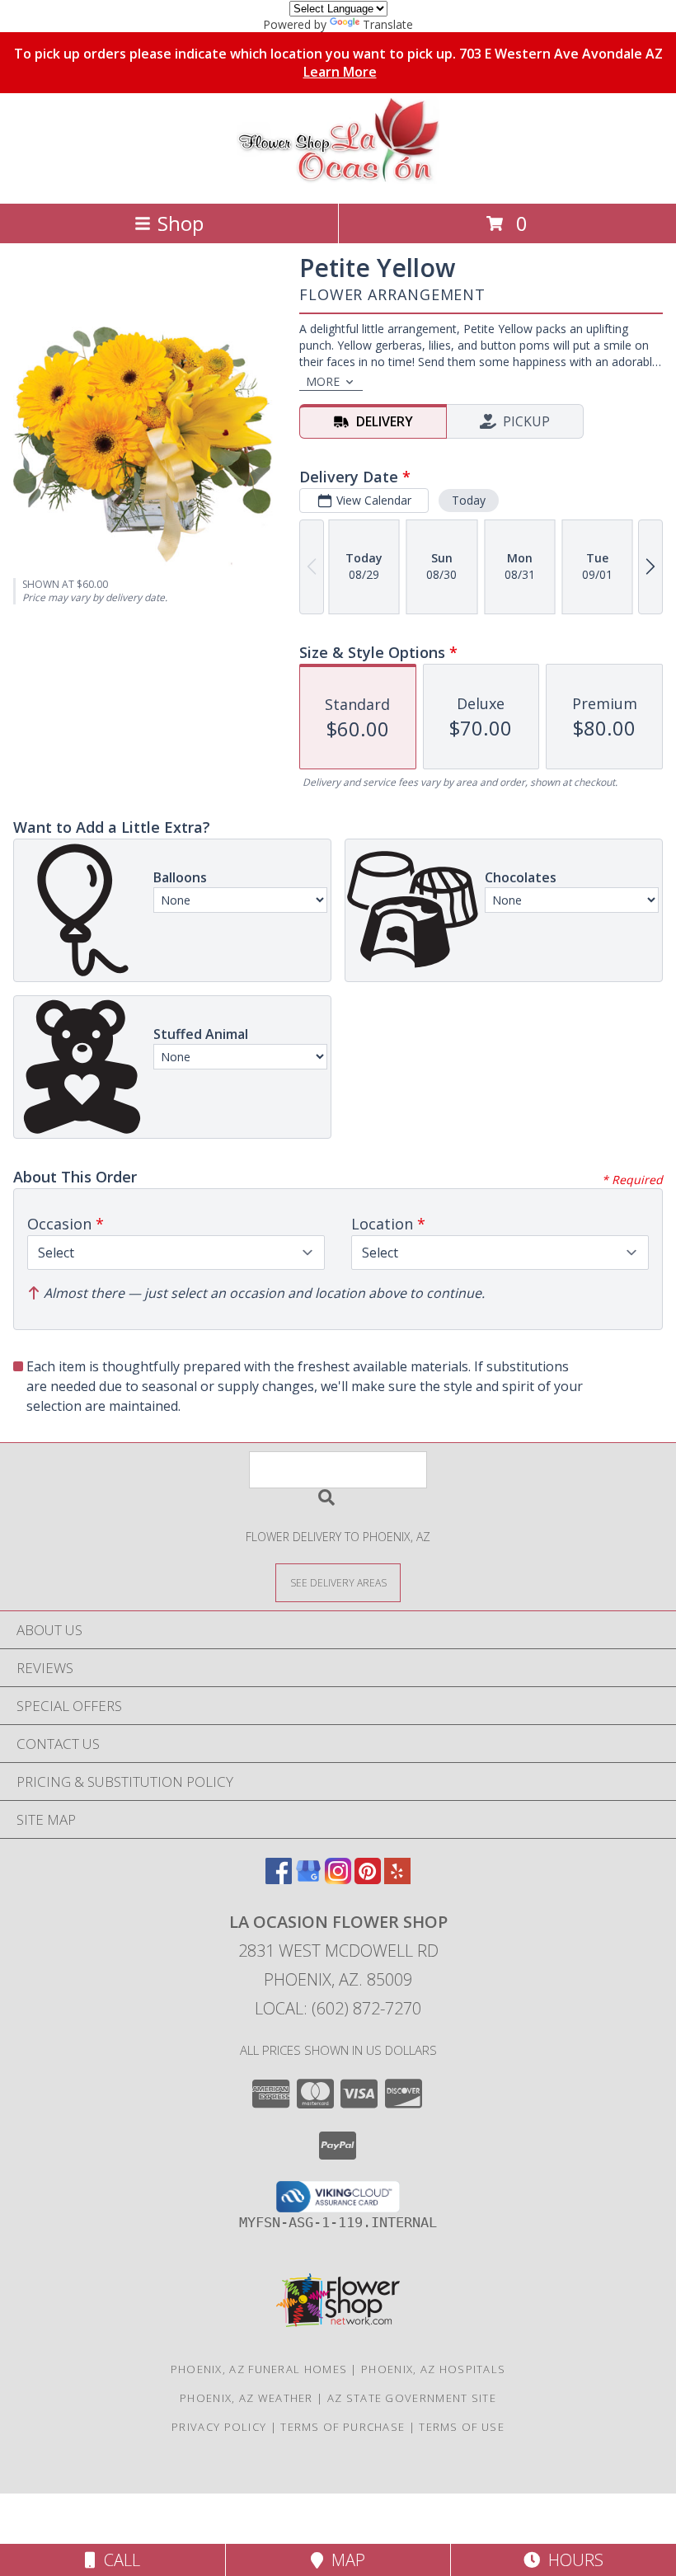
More (323, 381)
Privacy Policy (219, 2427)
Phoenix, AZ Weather (246, 2398)
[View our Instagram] (338, 1879)
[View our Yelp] (397, 1879)
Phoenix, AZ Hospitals (433, 2369)
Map (344, 2560)
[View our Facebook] (279, 1879)
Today (469, 500)
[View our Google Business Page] (308, 1879)
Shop (181, 223)
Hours (572, 2560)
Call (118, 2560)
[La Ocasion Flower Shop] (338, 179)
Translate (388, 24)
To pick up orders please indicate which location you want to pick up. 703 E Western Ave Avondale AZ (338, 63)
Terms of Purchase (343, 2427)
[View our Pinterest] (368, 1879)
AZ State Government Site (412, 2398)
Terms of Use (462, 2427)
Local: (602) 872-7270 (338, 2008)
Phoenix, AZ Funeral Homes (259, 2369)
